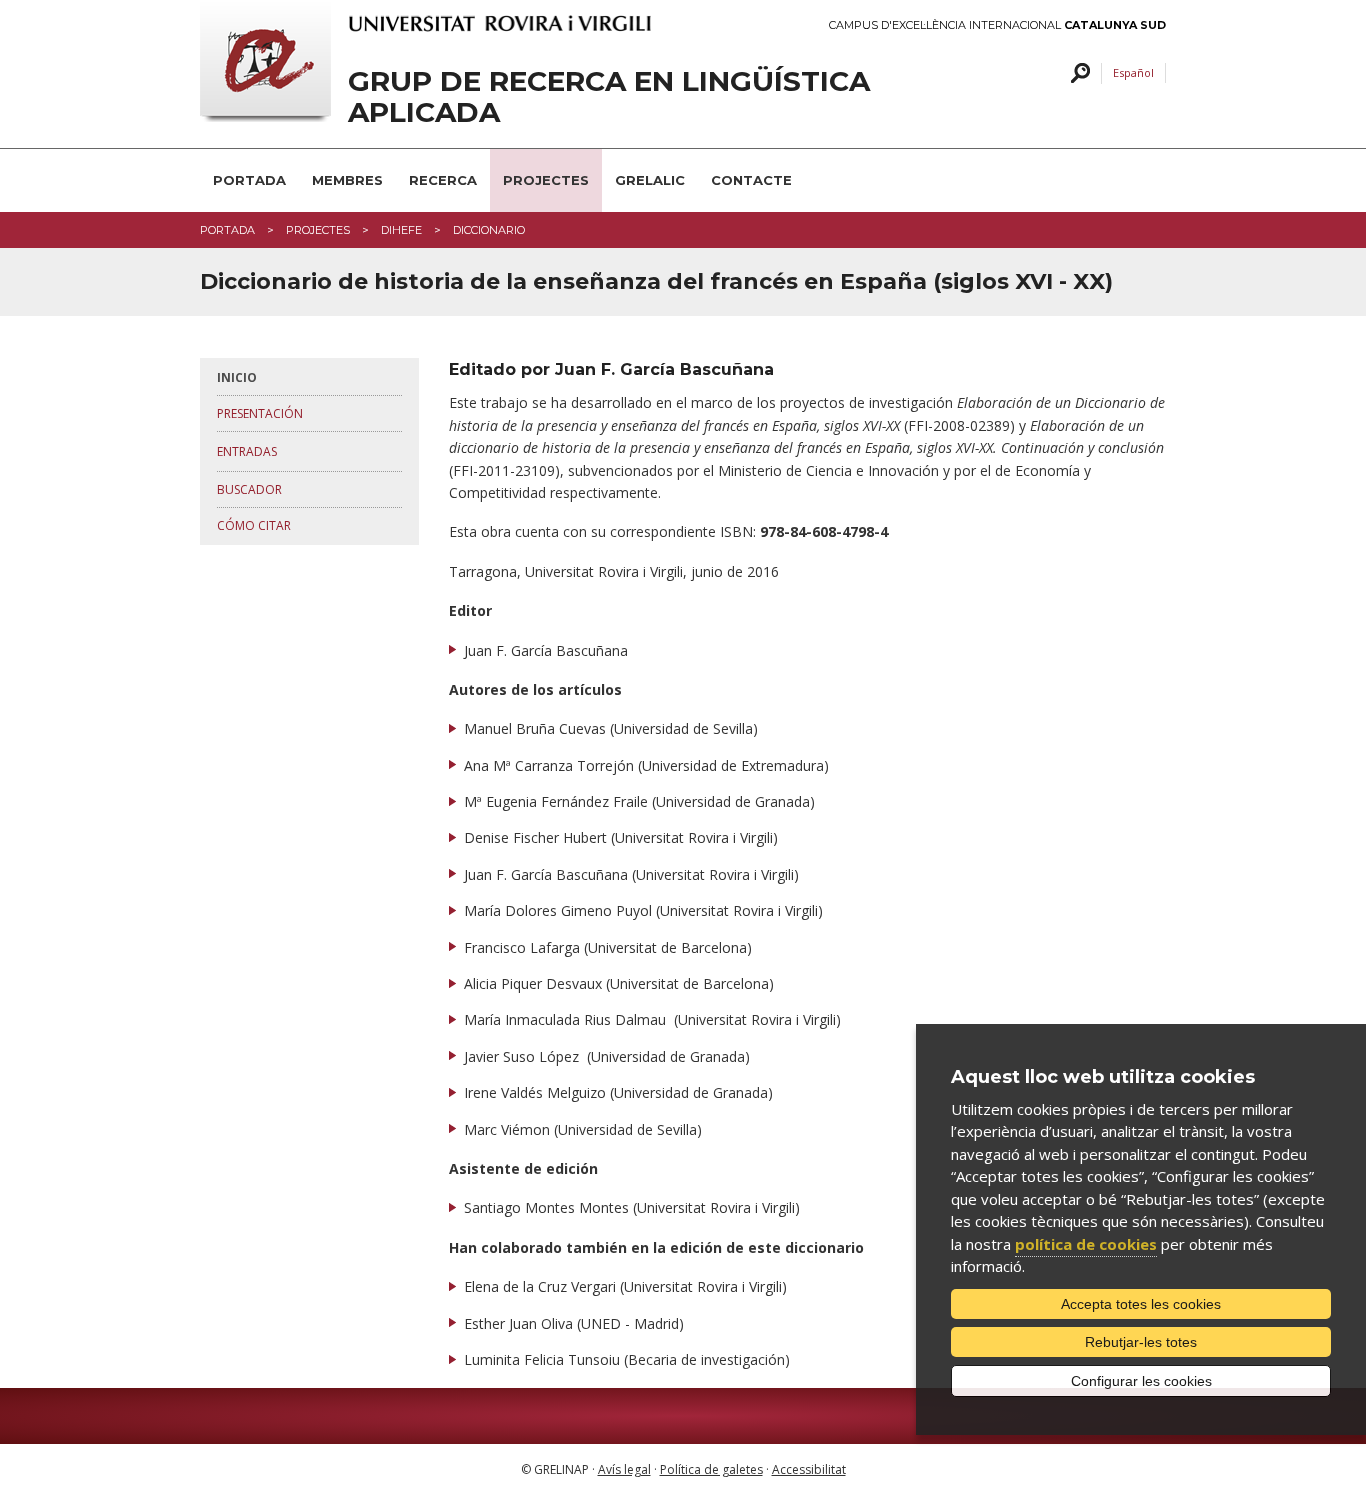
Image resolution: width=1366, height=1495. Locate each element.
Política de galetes (711, 1469)
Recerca (443, 180)
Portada (249, 180)
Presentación (260, 413)
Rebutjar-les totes (1141, 1342)
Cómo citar (254, 525)
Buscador (249, 489)
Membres (347, 180)
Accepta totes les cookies (1141, 1304)
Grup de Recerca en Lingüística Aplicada (609, 97)
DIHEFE (401, 230)
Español (1133, 72)
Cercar (1077, 73)
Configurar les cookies (1141, 1381)
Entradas (247, 451)
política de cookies (1086, 1244)
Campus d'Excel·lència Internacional (997, 25)
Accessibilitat (809, 1469)
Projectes (546, 180)
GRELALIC (650, 180)
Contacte (751, 180)
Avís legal (624, 1469)
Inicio (237, 377)
